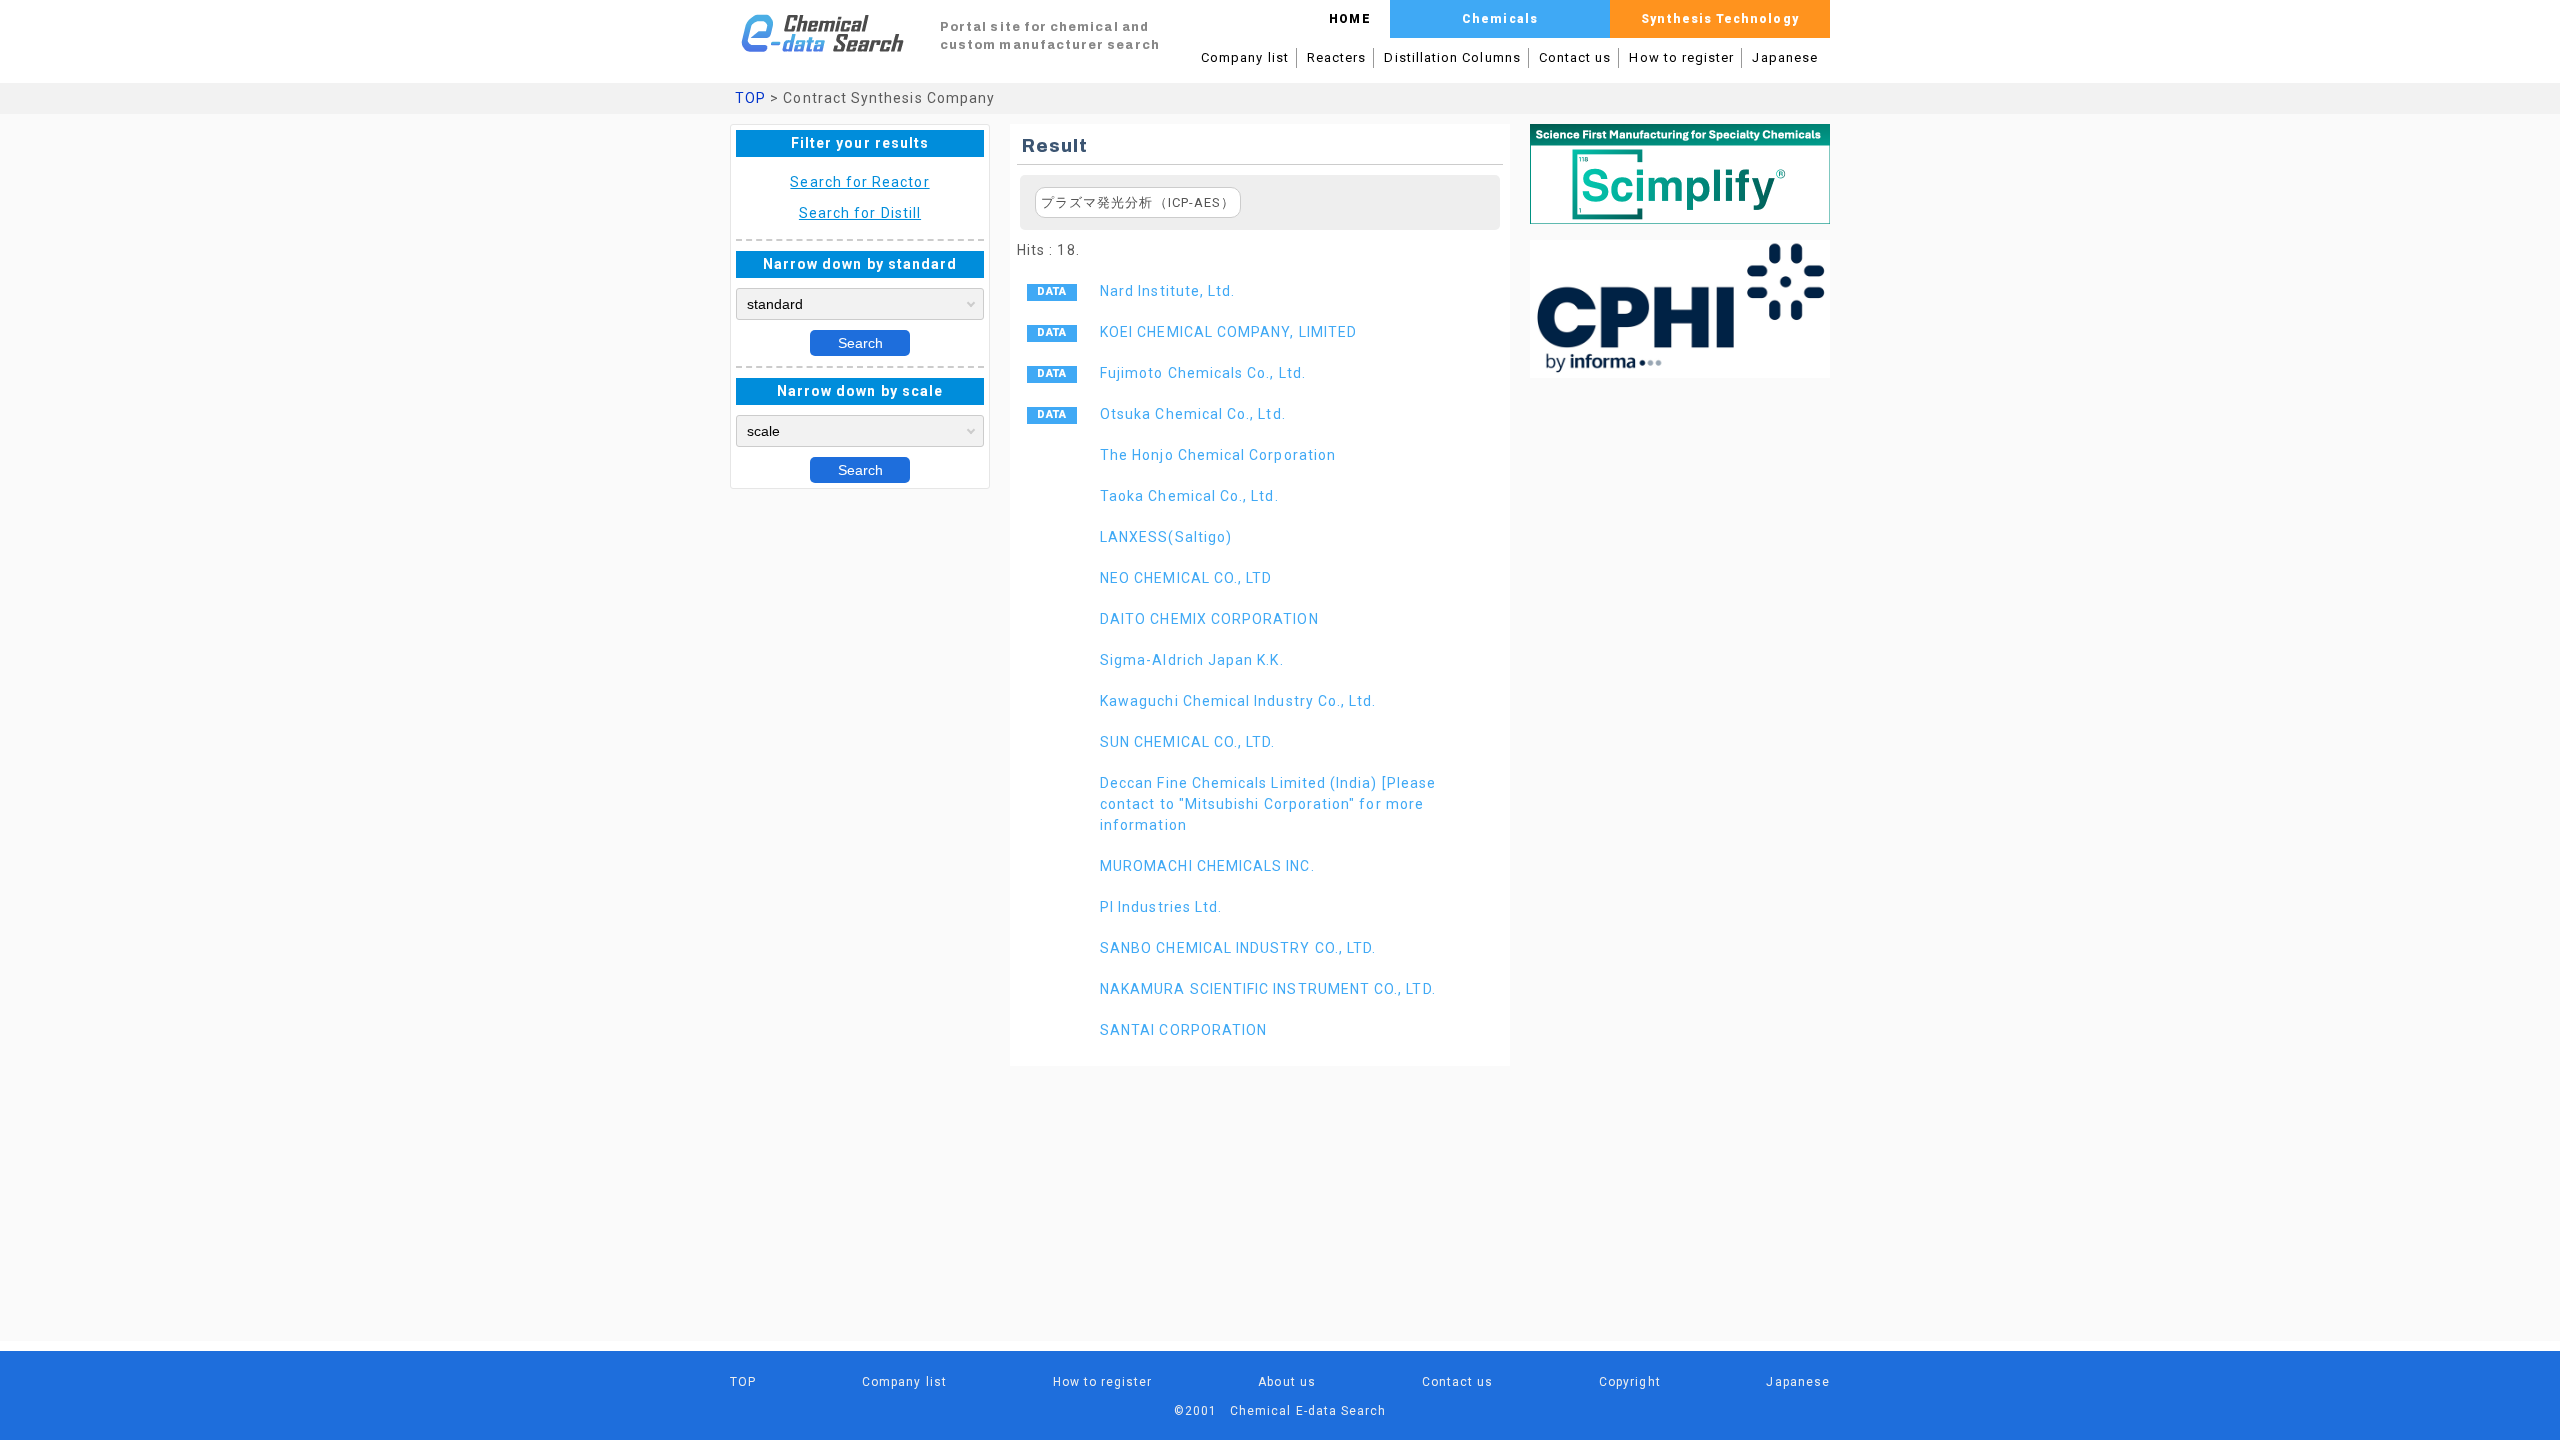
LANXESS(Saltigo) (1166, 537)
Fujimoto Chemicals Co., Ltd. (1203, 373)
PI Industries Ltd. (1161, 907)
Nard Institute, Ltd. (1167, 291)
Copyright (1630, 1382)
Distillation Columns (1452, 57)
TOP (750, 98)
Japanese (1785, 57)
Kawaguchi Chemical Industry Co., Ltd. (1238, 701)
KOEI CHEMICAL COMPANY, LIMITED (1228, 332)
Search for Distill (860, 213)
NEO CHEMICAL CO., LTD (1186, 578)
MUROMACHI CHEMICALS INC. (1207, 866)
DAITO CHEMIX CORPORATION (1209, 619)
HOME (1349, 19)
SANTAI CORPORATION (1183, 1030)
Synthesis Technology (1719, 19)
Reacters (1337, 57)
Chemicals (1500, 19)
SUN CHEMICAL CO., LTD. (1187, 742)
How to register (1681, 57)
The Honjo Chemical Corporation (1218, 455)
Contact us (1575, 57)
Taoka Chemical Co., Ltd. (1189, 496)
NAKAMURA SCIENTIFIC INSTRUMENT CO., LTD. (1268, 989)
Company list (1245, 57)
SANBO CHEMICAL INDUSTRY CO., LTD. (1238, 948)
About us (1287, 1382)
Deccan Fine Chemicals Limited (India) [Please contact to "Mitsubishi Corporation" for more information (1268, 804)
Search (860, 343)
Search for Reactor (859, 182)
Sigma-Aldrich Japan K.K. (1192, 660)
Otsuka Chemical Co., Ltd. (1193, 414)
